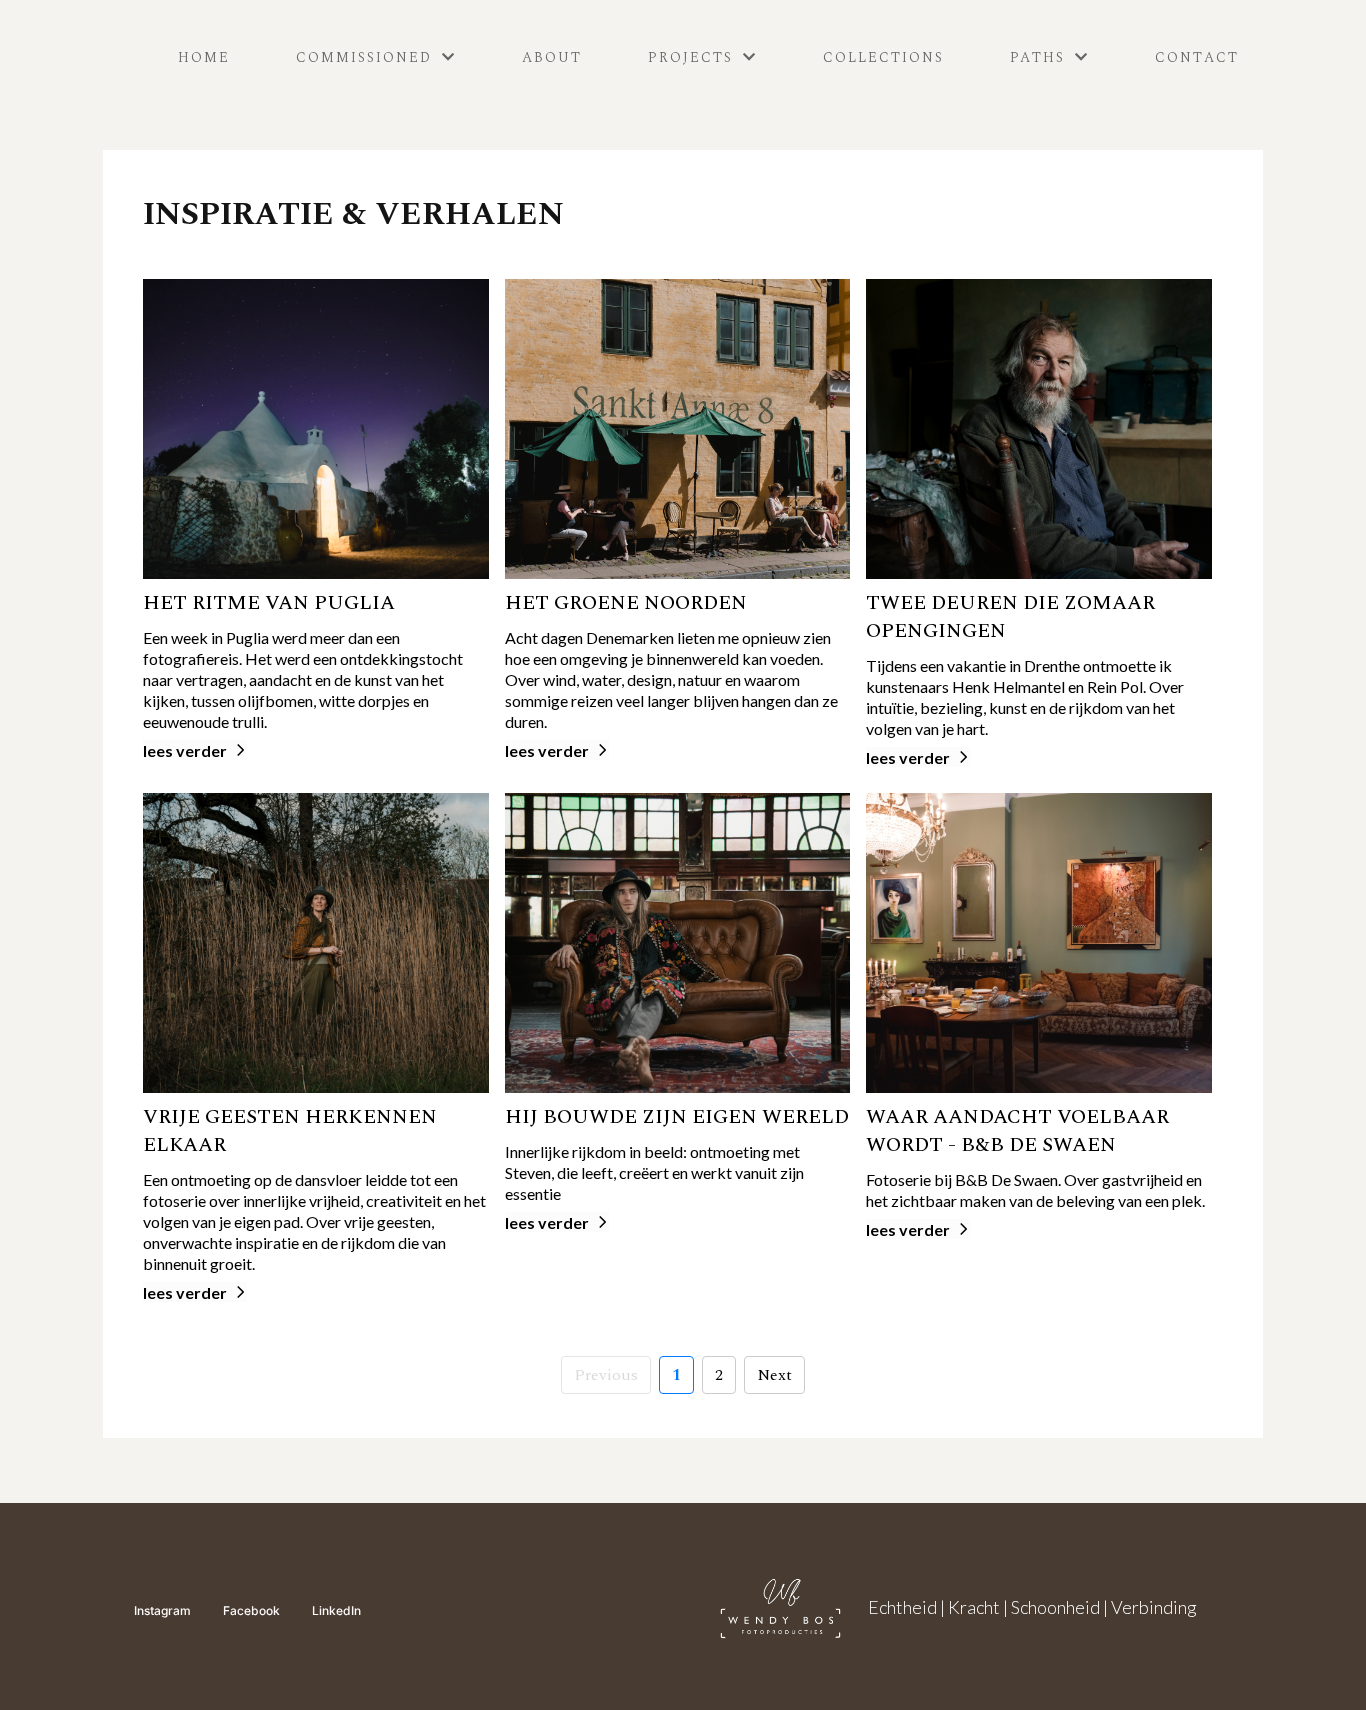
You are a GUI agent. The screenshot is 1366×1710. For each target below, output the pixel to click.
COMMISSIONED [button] (367, 57)
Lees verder (185, 750)
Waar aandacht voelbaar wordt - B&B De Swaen (1017, 1131)
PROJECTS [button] (693, 57)
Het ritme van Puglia (269, 603)
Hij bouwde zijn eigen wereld (677, 1117)
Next (774, 1375)
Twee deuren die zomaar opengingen (1010, 617)
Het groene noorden (626, 603)
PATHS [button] (1040, 57)
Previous (606, 1375)
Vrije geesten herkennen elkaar (290, 1131)
